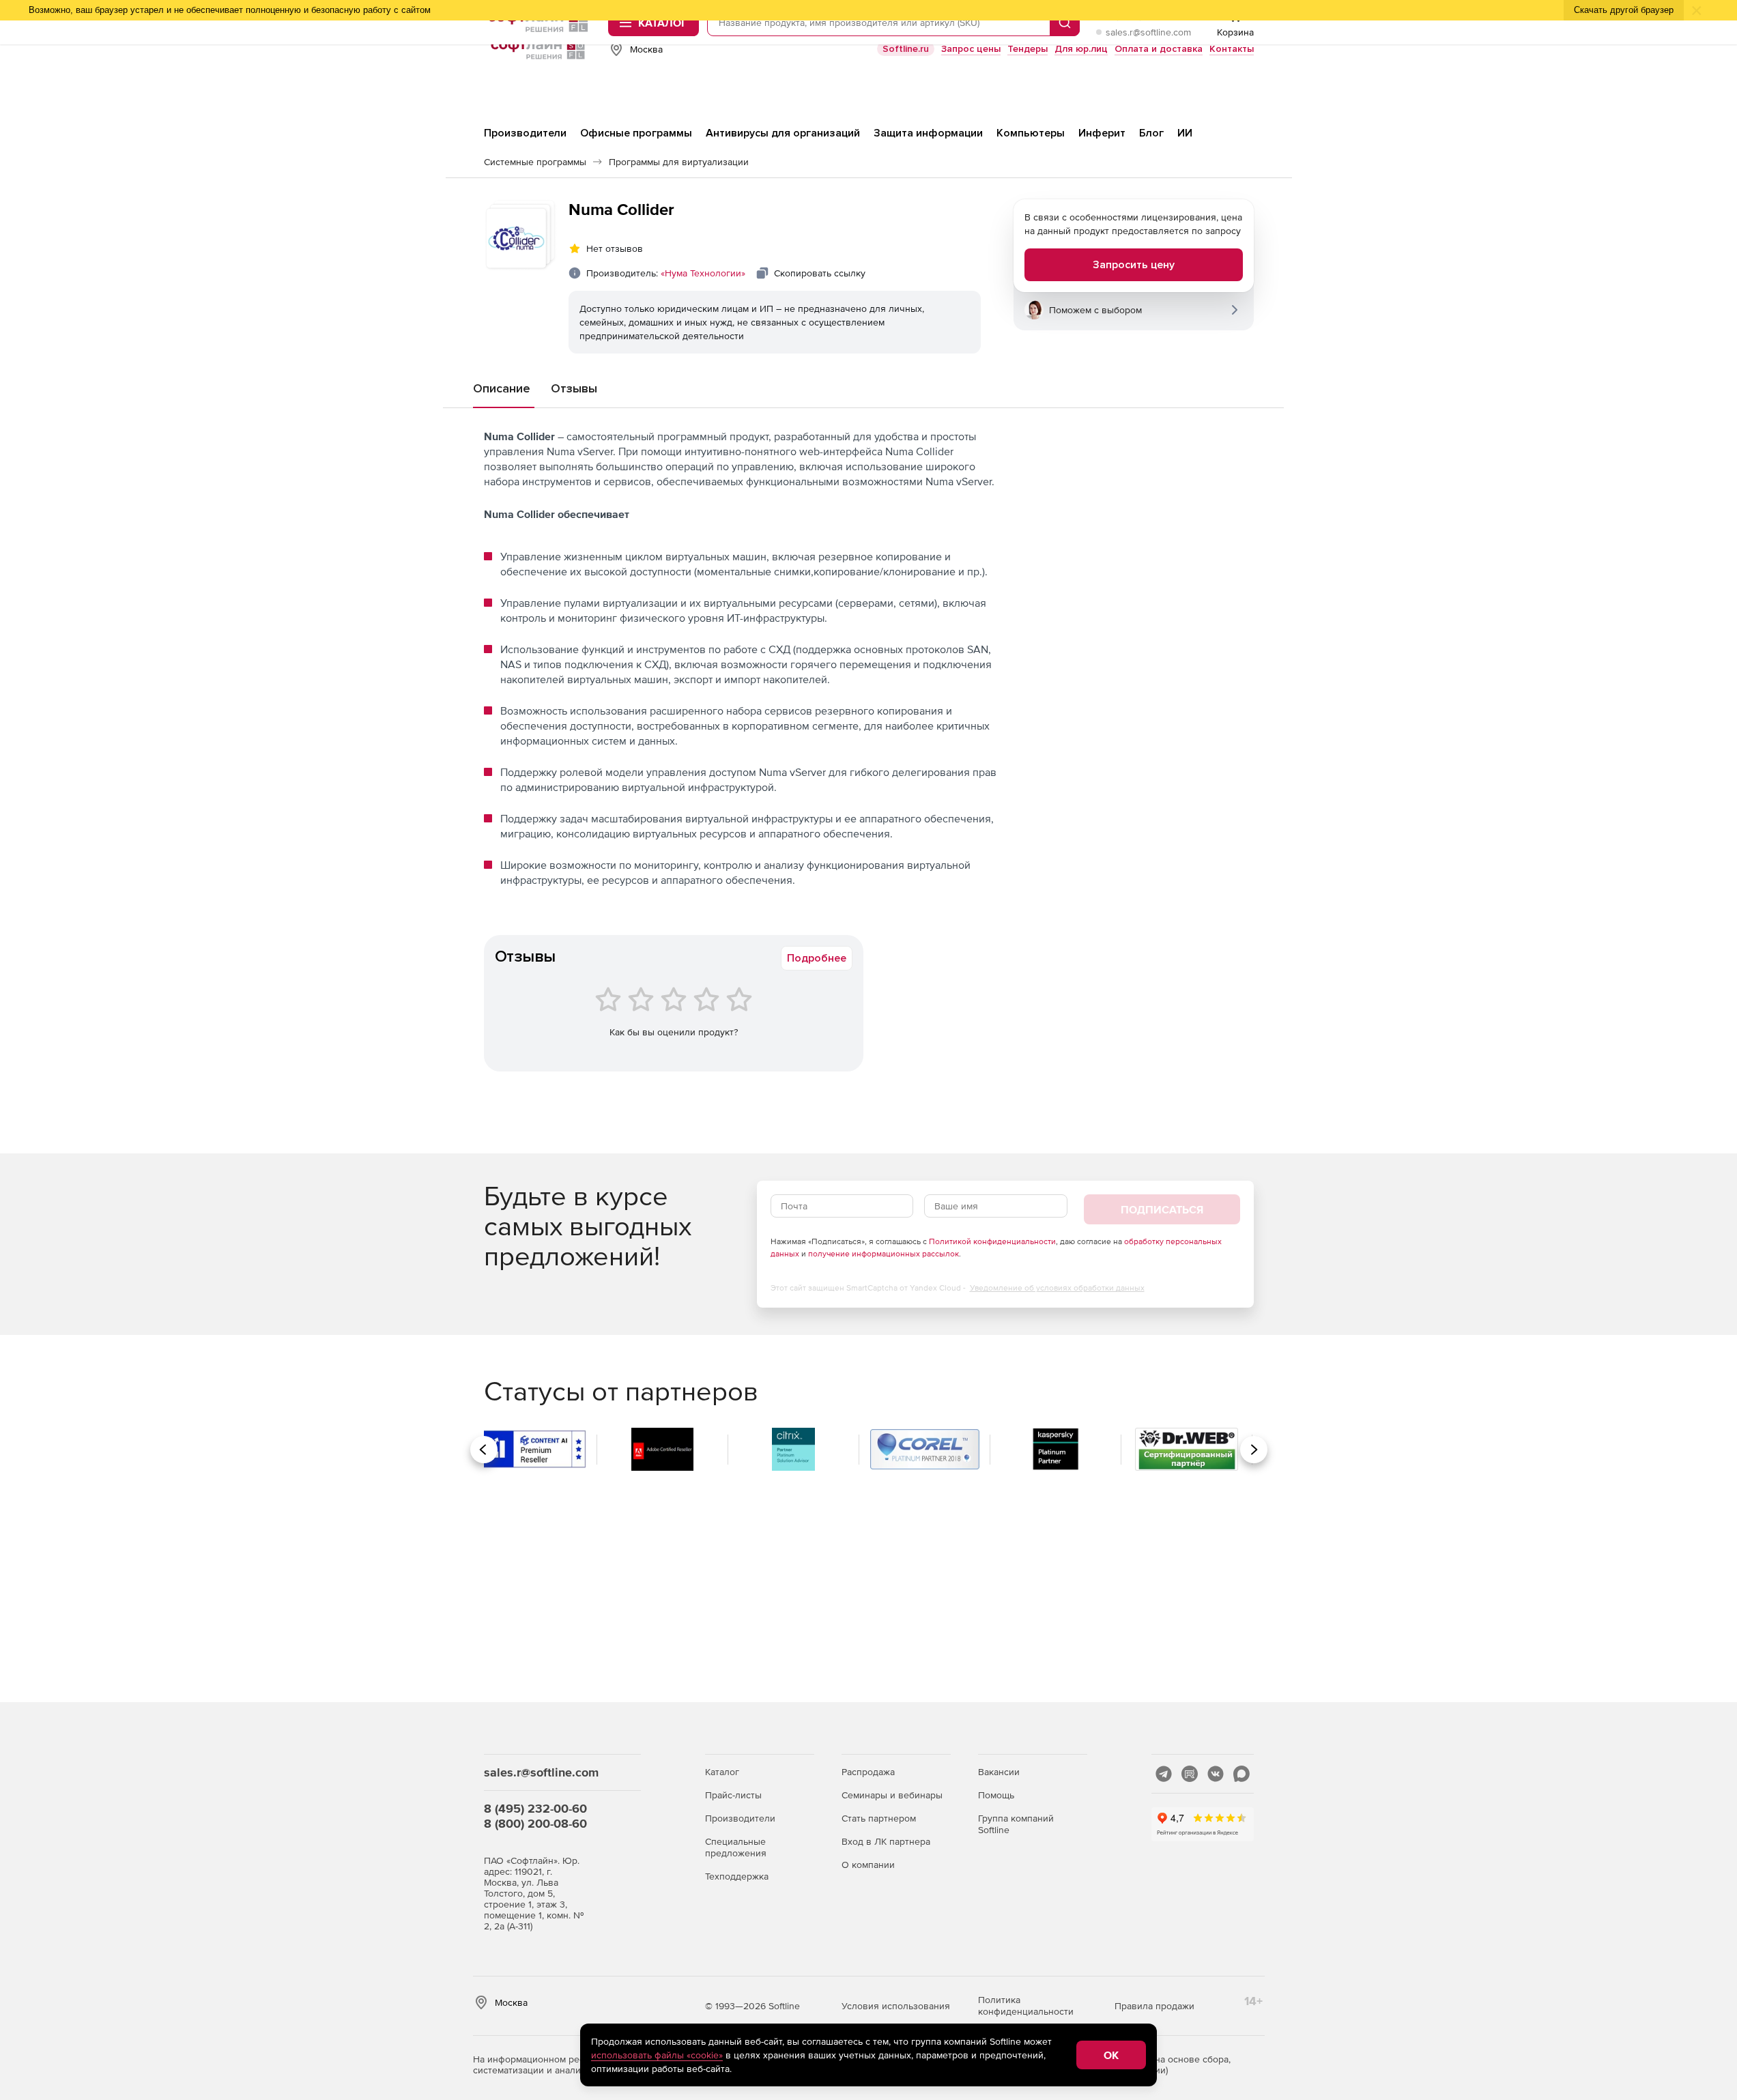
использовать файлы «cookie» (657, 2055)
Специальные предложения (736, 1847)
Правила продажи (1154, 2006)
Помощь (996, 1795)
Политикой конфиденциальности (992, 1241)
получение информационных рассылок (884, 1254)
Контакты (1232, 49)
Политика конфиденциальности (1026, 2005)
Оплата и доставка (1159, 49)
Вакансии (999, 1772)
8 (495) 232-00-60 (535, 1808)
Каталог (722, 1772)
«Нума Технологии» (703, 273)
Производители (740, 1818)
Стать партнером (879, 1818)
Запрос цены (971, 49)
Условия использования (896, 2006)
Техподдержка (737, 1876)
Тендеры (1028, 49)
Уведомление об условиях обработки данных (1057, 1288)
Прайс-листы (733, 1795)
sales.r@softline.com (1148, 32)
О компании (868, 1865)
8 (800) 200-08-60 (535, 1823)
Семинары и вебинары (892, 1795)
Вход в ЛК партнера (886, 1841)
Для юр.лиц (1081, 49)
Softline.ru (906, 49)
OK (1111, 2055)
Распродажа (868, 1772)
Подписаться (1162, 1209)
